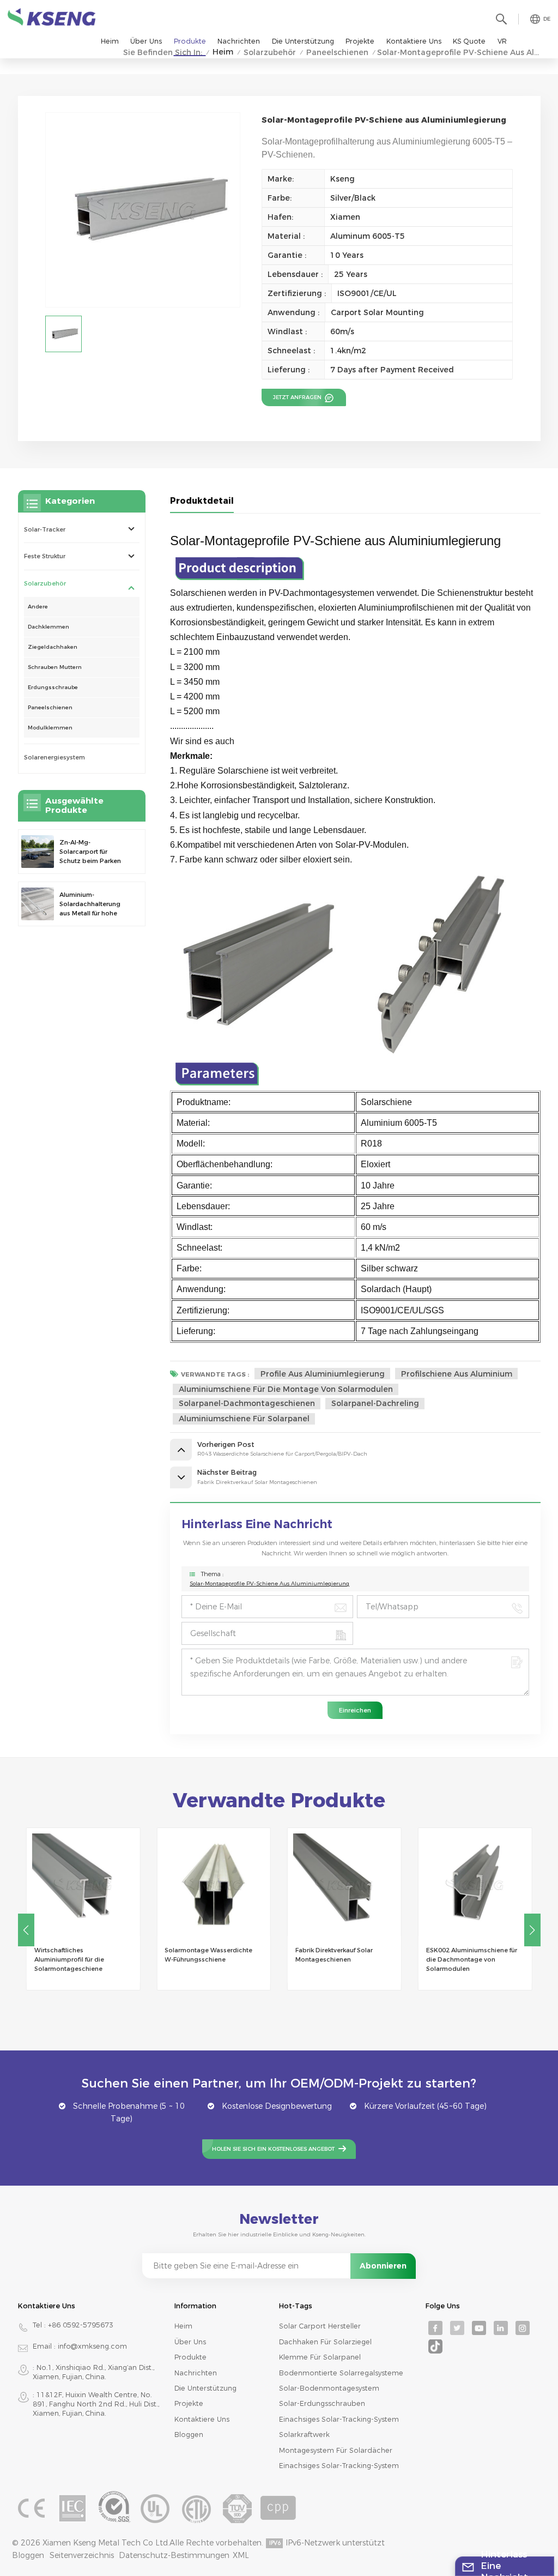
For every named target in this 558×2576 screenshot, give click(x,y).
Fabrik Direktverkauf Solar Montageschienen (334, 1955)
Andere (38, 607)
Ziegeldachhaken (53, 647)
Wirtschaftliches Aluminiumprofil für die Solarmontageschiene (69, 1959)
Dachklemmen (48, 627)
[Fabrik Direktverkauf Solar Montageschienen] (344, 1885)
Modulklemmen (50, 728)
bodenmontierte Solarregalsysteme (341, 2373)
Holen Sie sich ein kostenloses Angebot (273, 2149)
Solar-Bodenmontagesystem (329, 2388)
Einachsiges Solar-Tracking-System (339, 2419)
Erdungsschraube (53, 687)
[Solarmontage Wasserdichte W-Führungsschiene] (214, 1885)
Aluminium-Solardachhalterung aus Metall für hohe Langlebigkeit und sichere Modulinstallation (90, 904)
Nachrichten (239, 41)
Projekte (360, 41)
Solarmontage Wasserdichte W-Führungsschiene (208, 1955)
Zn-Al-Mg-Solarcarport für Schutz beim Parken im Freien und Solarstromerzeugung (93, 852)
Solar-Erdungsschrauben (322, 2403)
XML (241, 2555)
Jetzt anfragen (298, 397)
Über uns (146, 41)
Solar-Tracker (45, 529)
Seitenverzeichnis (82, 2555)
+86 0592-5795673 (81, 2325)
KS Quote (469, 41)
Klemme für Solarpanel (320, 2357)
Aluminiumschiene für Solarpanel (244, 1419)
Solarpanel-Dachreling (375, 1403)
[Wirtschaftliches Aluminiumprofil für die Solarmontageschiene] (83, 1885)
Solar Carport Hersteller (320, 2326)
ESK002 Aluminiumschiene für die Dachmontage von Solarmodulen (472, 1959)
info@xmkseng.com (92, 2346)
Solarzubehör (45, 583)
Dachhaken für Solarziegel (325, 2342)
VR (502, 41)
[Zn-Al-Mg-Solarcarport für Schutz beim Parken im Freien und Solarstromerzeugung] (38, 852)
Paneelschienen (50, 707)
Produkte (190, 41)
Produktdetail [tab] (202, 501)
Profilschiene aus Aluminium (457, 1374)
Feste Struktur (45, 556)
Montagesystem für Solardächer (336, 2450)
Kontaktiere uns (414, 41)
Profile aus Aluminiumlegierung (323, 1374)
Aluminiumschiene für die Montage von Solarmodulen (286, 1389)
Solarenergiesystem (54, 757)
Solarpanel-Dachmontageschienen (247, 1403)
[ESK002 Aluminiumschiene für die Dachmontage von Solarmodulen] (475, 1885)
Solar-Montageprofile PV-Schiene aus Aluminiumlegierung (269, 1583)
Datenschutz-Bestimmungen (174, 2555)
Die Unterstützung (303, 41)
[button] (532, 1930)
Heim (110, 41)
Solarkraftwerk (304, 2435)
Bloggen (189, 2435)
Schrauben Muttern (55, 667)
